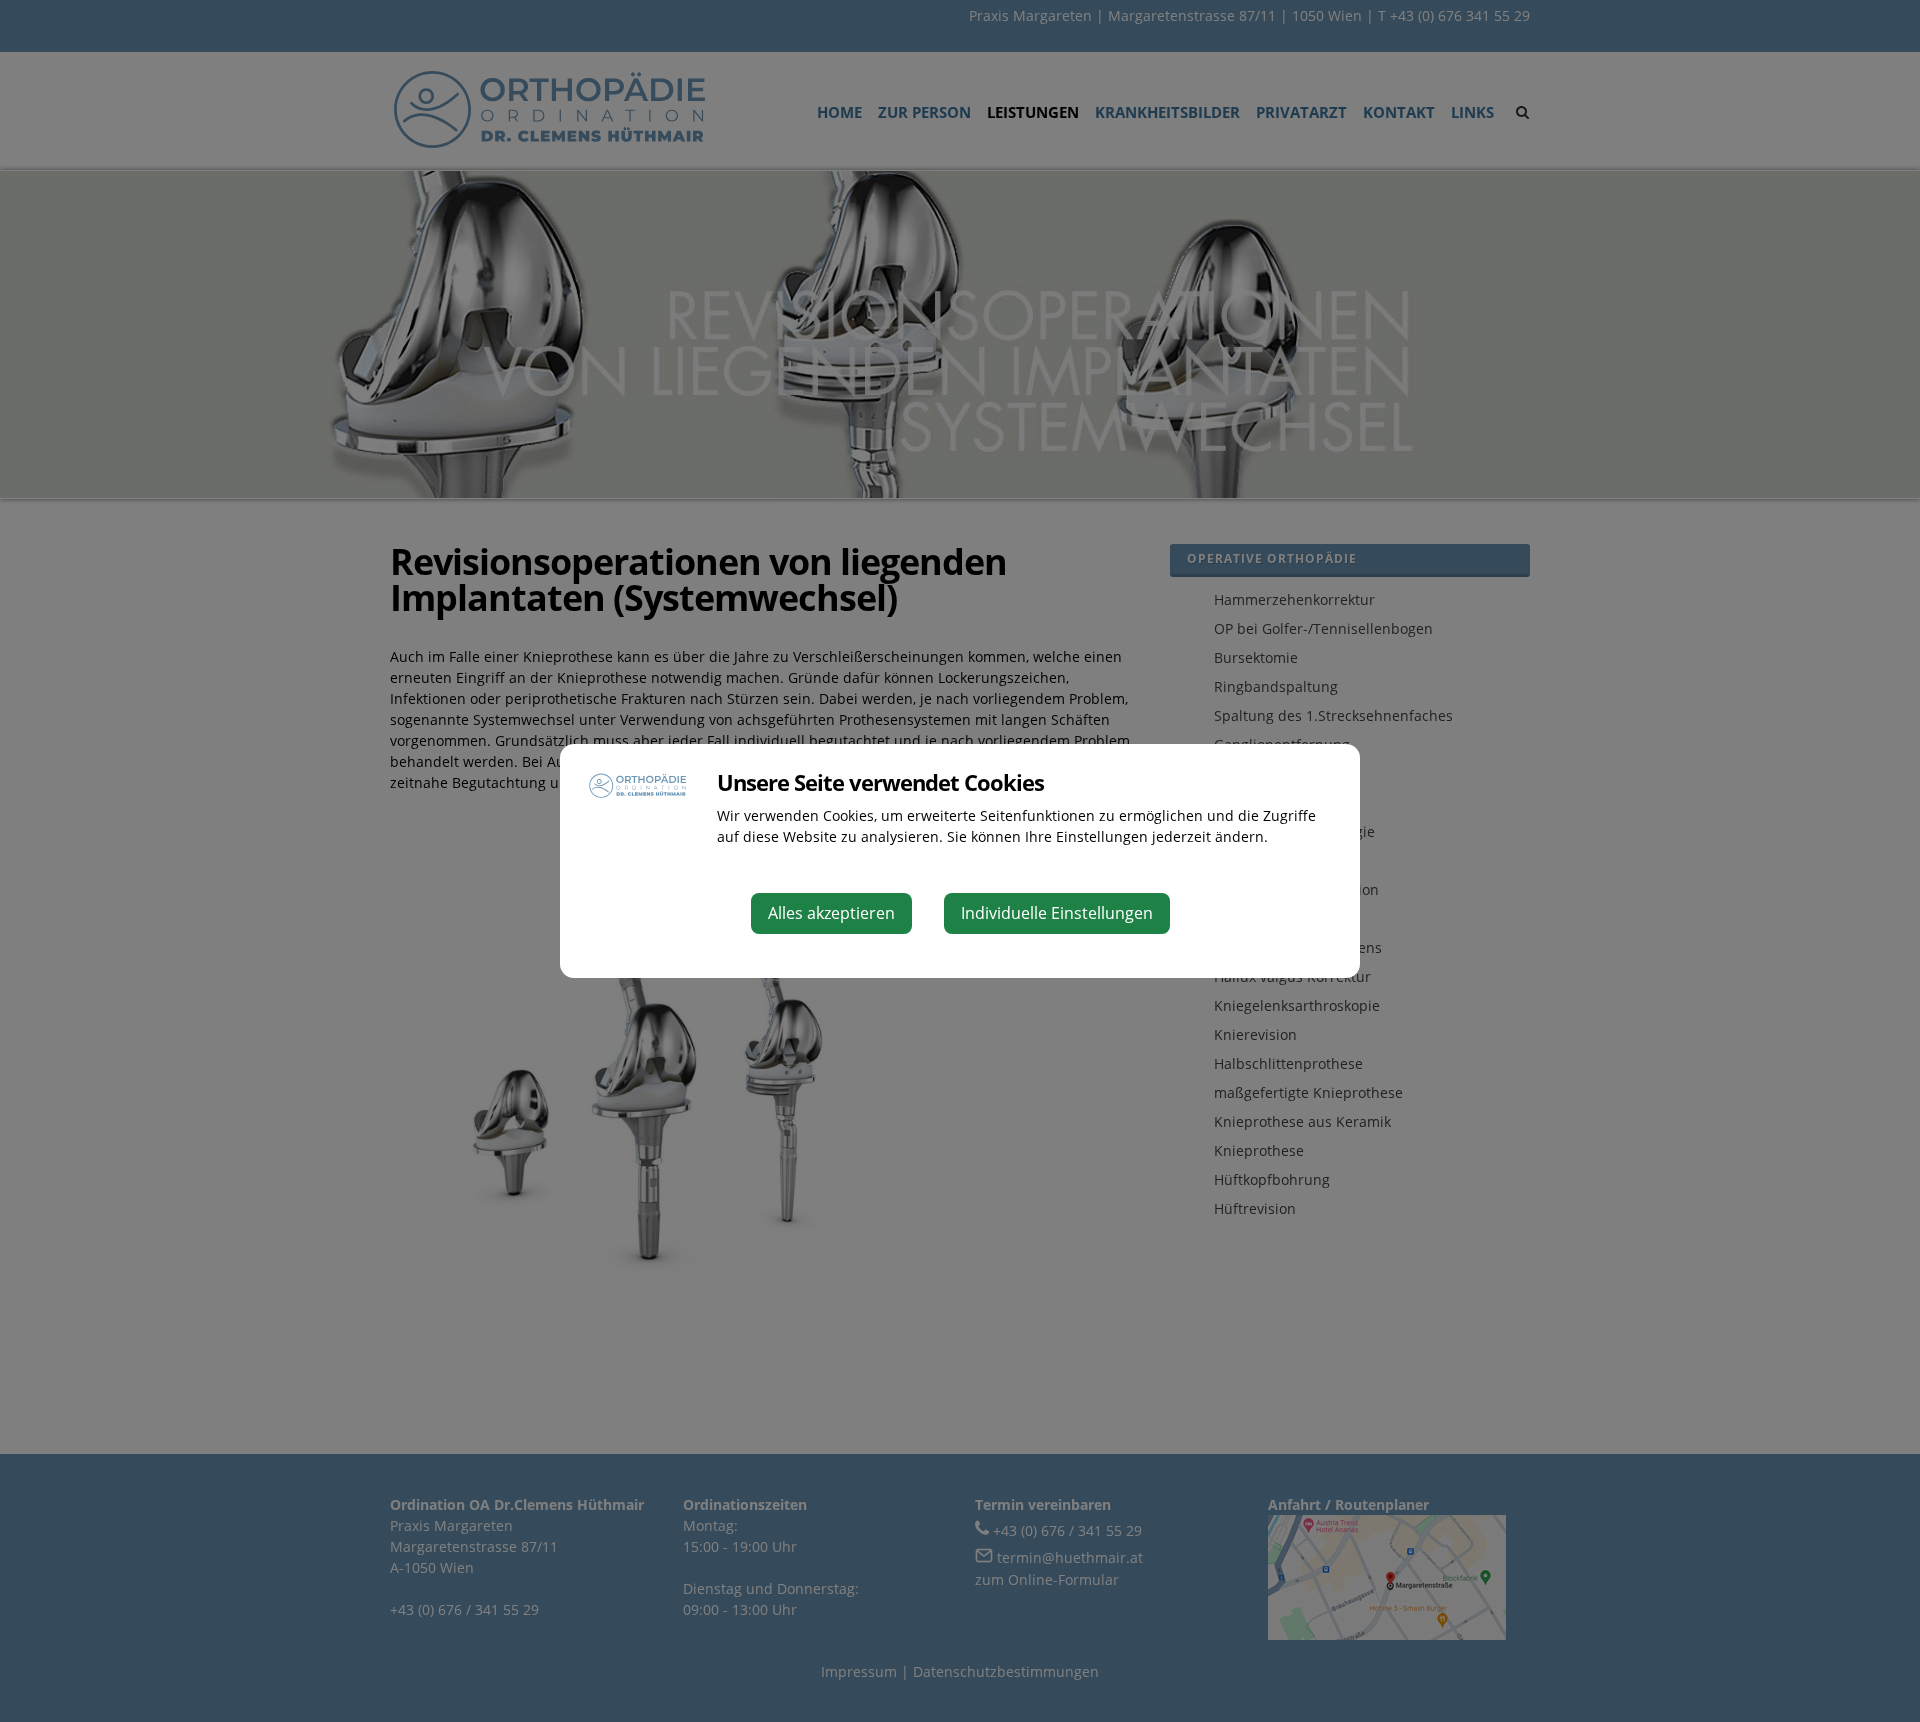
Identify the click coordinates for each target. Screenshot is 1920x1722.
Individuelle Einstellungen (1057, 913)
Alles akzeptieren (831, 913)
